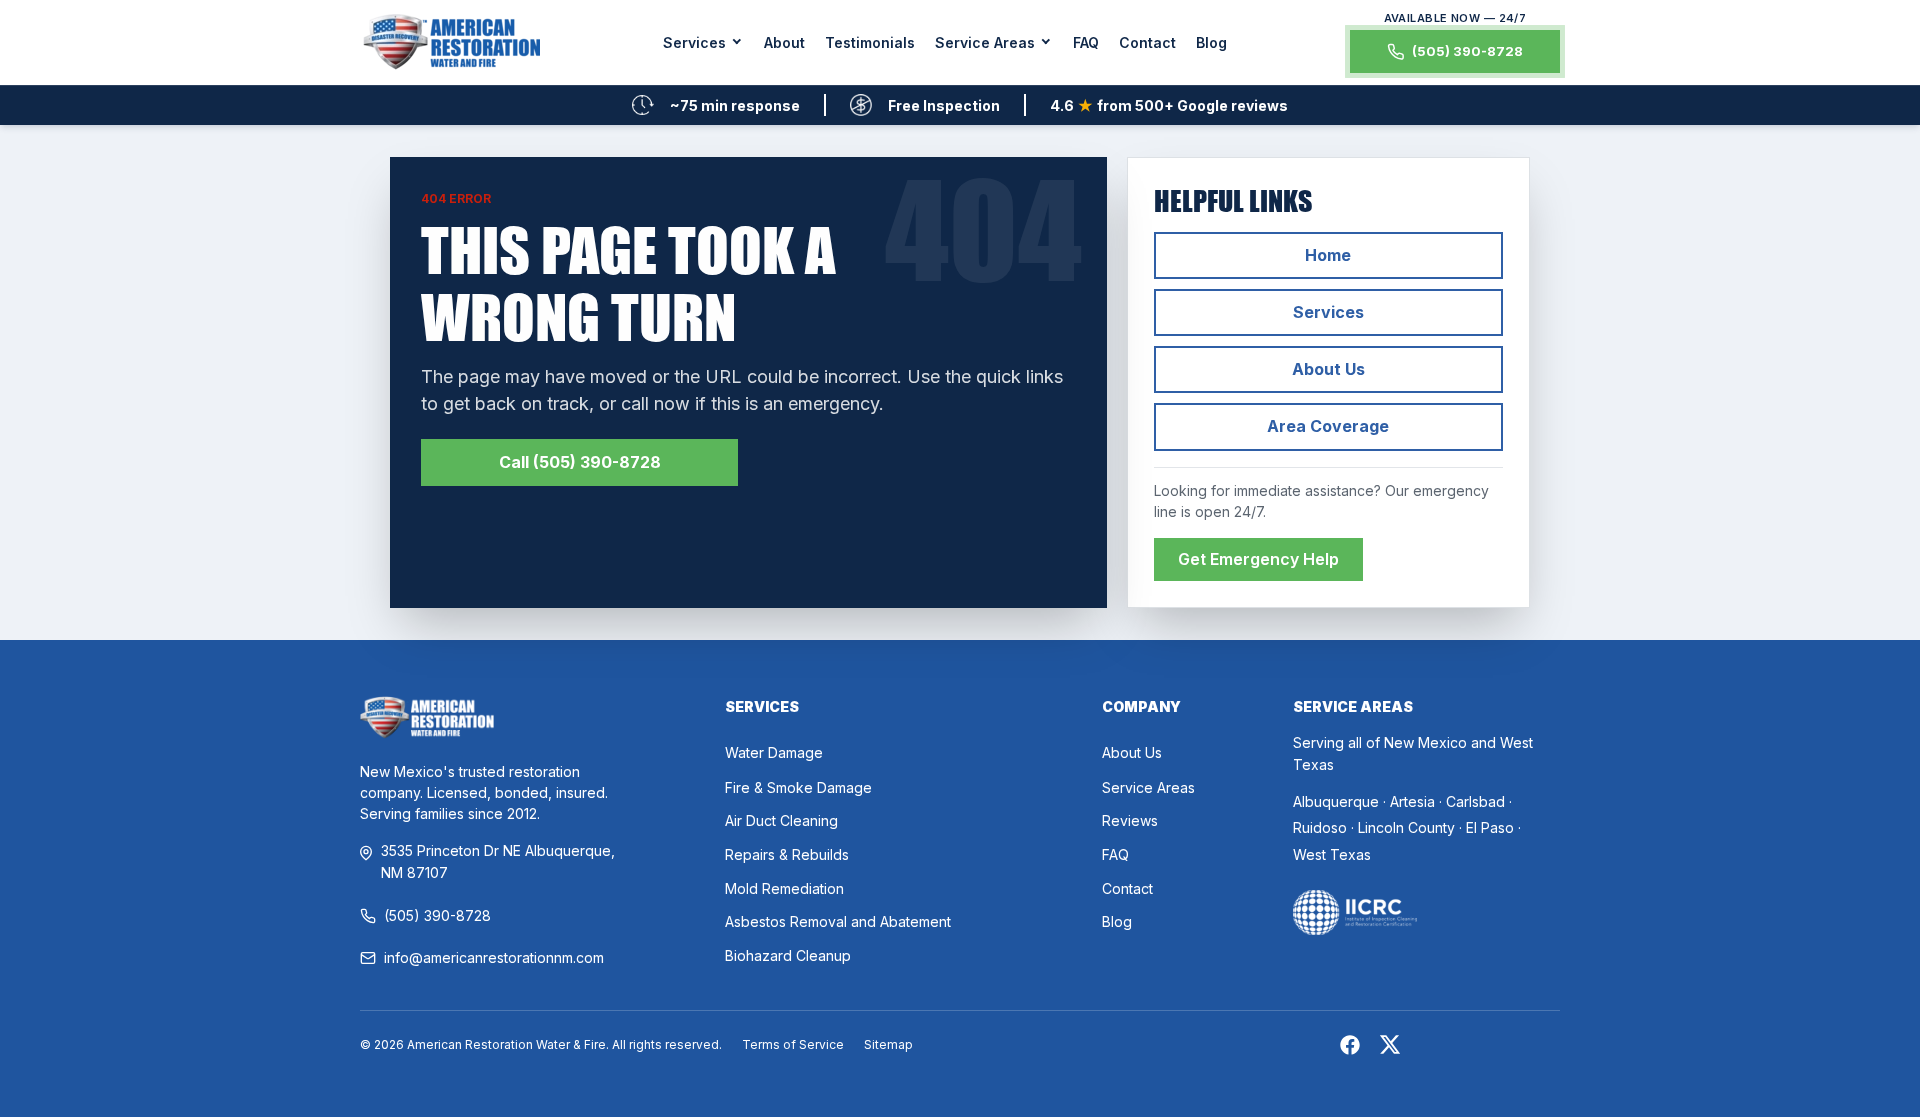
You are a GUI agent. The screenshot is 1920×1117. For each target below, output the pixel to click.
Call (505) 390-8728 (580, 462)
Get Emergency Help (1258, 559)
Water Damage (774, 752)
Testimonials (870, 42)
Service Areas (1148, 787)
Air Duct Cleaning (781, 820)
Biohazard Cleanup (788, 955)
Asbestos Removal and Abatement (838, 921)
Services (1328, 312)
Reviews (1130, 820)
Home (1328, 255)
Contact (1147, 42)
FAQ (1086, 42)
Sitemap (888, 1044)
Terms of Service (793, 1044)
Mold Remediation (784, 888)
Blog (1211, 42)
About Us (1328, 369)
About (784, 42)
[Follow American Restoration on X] (1390, 1048)
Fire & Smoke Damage (798, 787)
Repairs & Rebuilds (787, 854)
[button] (703, 42)
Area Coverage (1328, 426)
